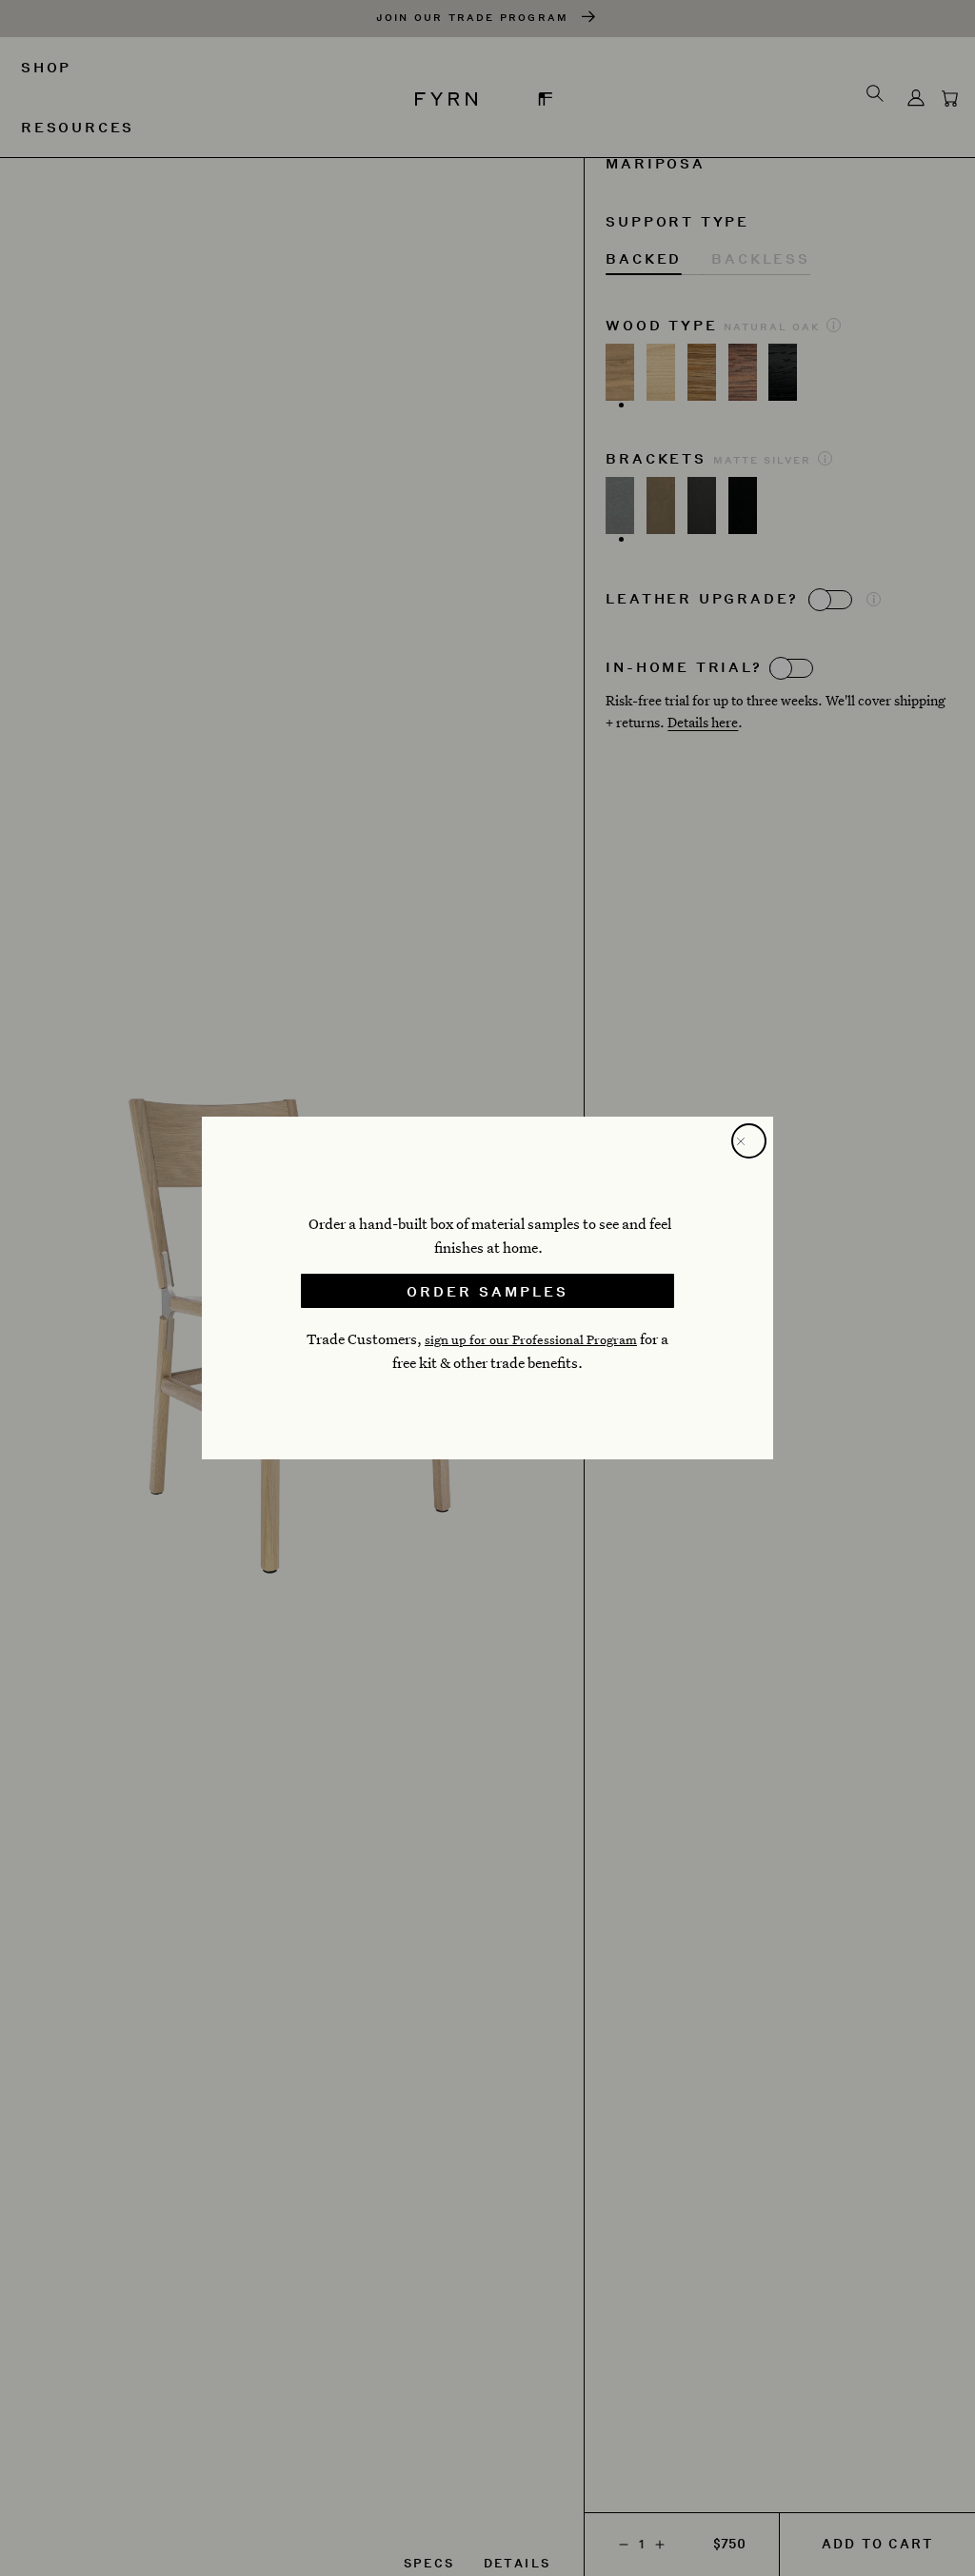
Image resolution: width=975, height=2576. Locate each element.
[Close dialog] (749, 1141)
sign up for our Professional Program (531, 1339)
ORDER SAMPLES (487, 1291)
